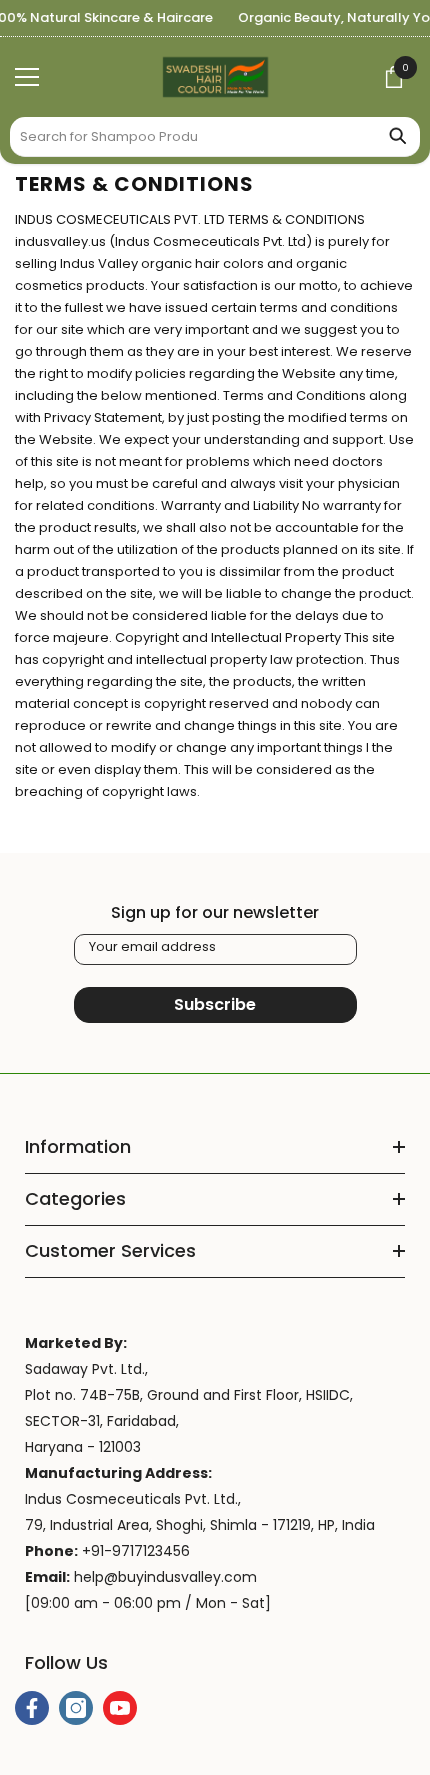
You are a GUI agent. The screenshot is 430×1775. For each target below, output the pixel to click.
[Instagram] (76, 1708)
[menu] (27, 77)
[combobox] (192, 136)
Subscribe (215, 1004)
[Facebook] (32, 1708)
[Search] (215, 137)
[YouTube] (120, 1708)
